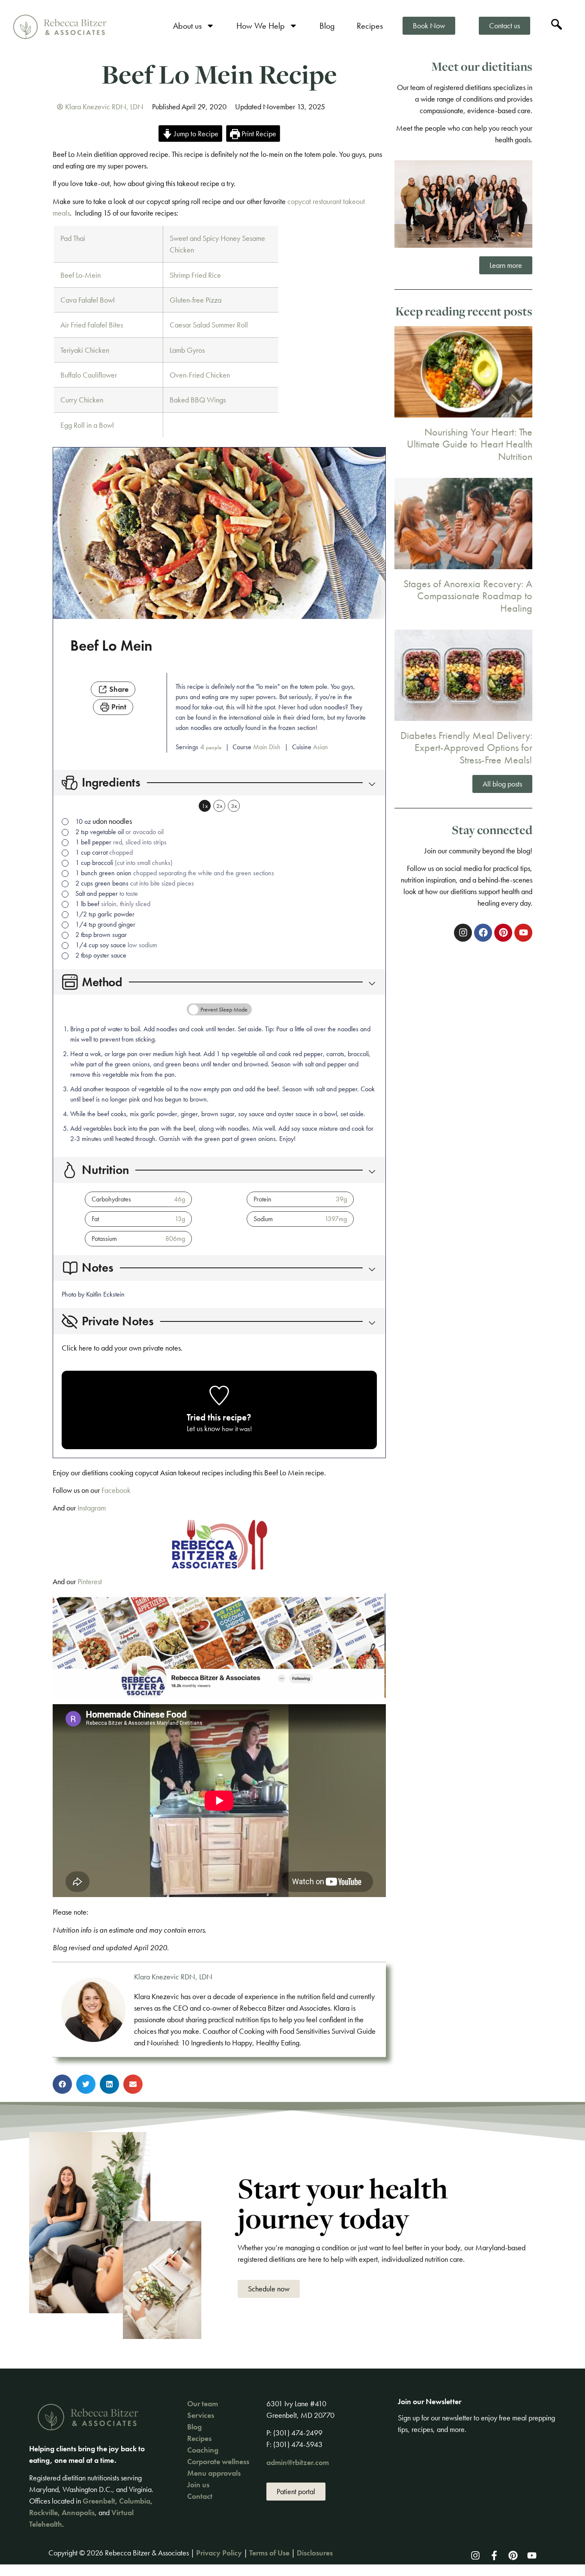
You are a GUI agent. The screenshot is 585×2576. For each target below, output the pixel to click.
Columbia (135, 2501)
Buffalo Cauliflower (89, 375)
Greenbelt (99, 2501)
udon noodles (112, 821)
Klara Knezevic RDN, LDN (173, 1977)
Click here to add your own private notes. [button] (122, 1348)
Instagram (92, 1508)
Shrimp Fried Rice (195, 275)
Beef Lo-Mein (81, 275)
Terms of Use (269, 2553)
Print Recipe (258, 134)
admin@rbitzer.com (298, 2462)
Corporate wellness (218, 2461)
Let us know (203, 1428)
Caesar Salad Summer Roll (209, 325)
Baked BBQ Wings (198, 400)
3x (234, 806)
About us (187, 26)
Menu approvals (214, 2473)
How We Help (261, 26)
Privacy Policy (219, 2553)
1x (205, 806)
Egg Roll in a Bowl (87, 425)
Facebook (117, 1490)
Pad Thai (73, 238)
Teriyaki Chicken (85, 350)
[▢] (67, 822)
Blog (327, 26)
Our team (203, 2403)
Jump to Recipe (195, 134)
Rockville (43, 2512)
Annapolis (78, 2512)
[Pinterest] (513, 2555)
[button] (370, 783)
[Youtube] (532, 2555)
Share (118, 689)
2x (219, 806)
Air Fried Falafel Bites (92, 325)
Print (118, 707)
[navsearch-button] (557, 26)
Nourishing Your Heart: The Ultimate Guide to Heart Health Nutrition (470, 444)
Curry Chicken (82, 400)
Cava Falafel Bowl (88, 300)
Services (201, 2415)
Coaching (203, 2450)
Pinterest (90, 1581)
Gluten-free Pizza (195, 300)
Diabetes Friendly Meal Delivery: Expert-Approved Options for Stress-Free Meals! (466, 748)
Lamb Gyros (187, 350)
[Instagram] (475, 2555)
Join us (198, 2484)
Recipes (370, 26)
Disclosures (315, 2553)
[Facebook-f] (494, 2555)
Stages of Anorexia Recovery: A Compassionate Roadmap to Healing (468, 596)
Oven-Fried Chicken (200, 375)
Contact (200, 2496)
